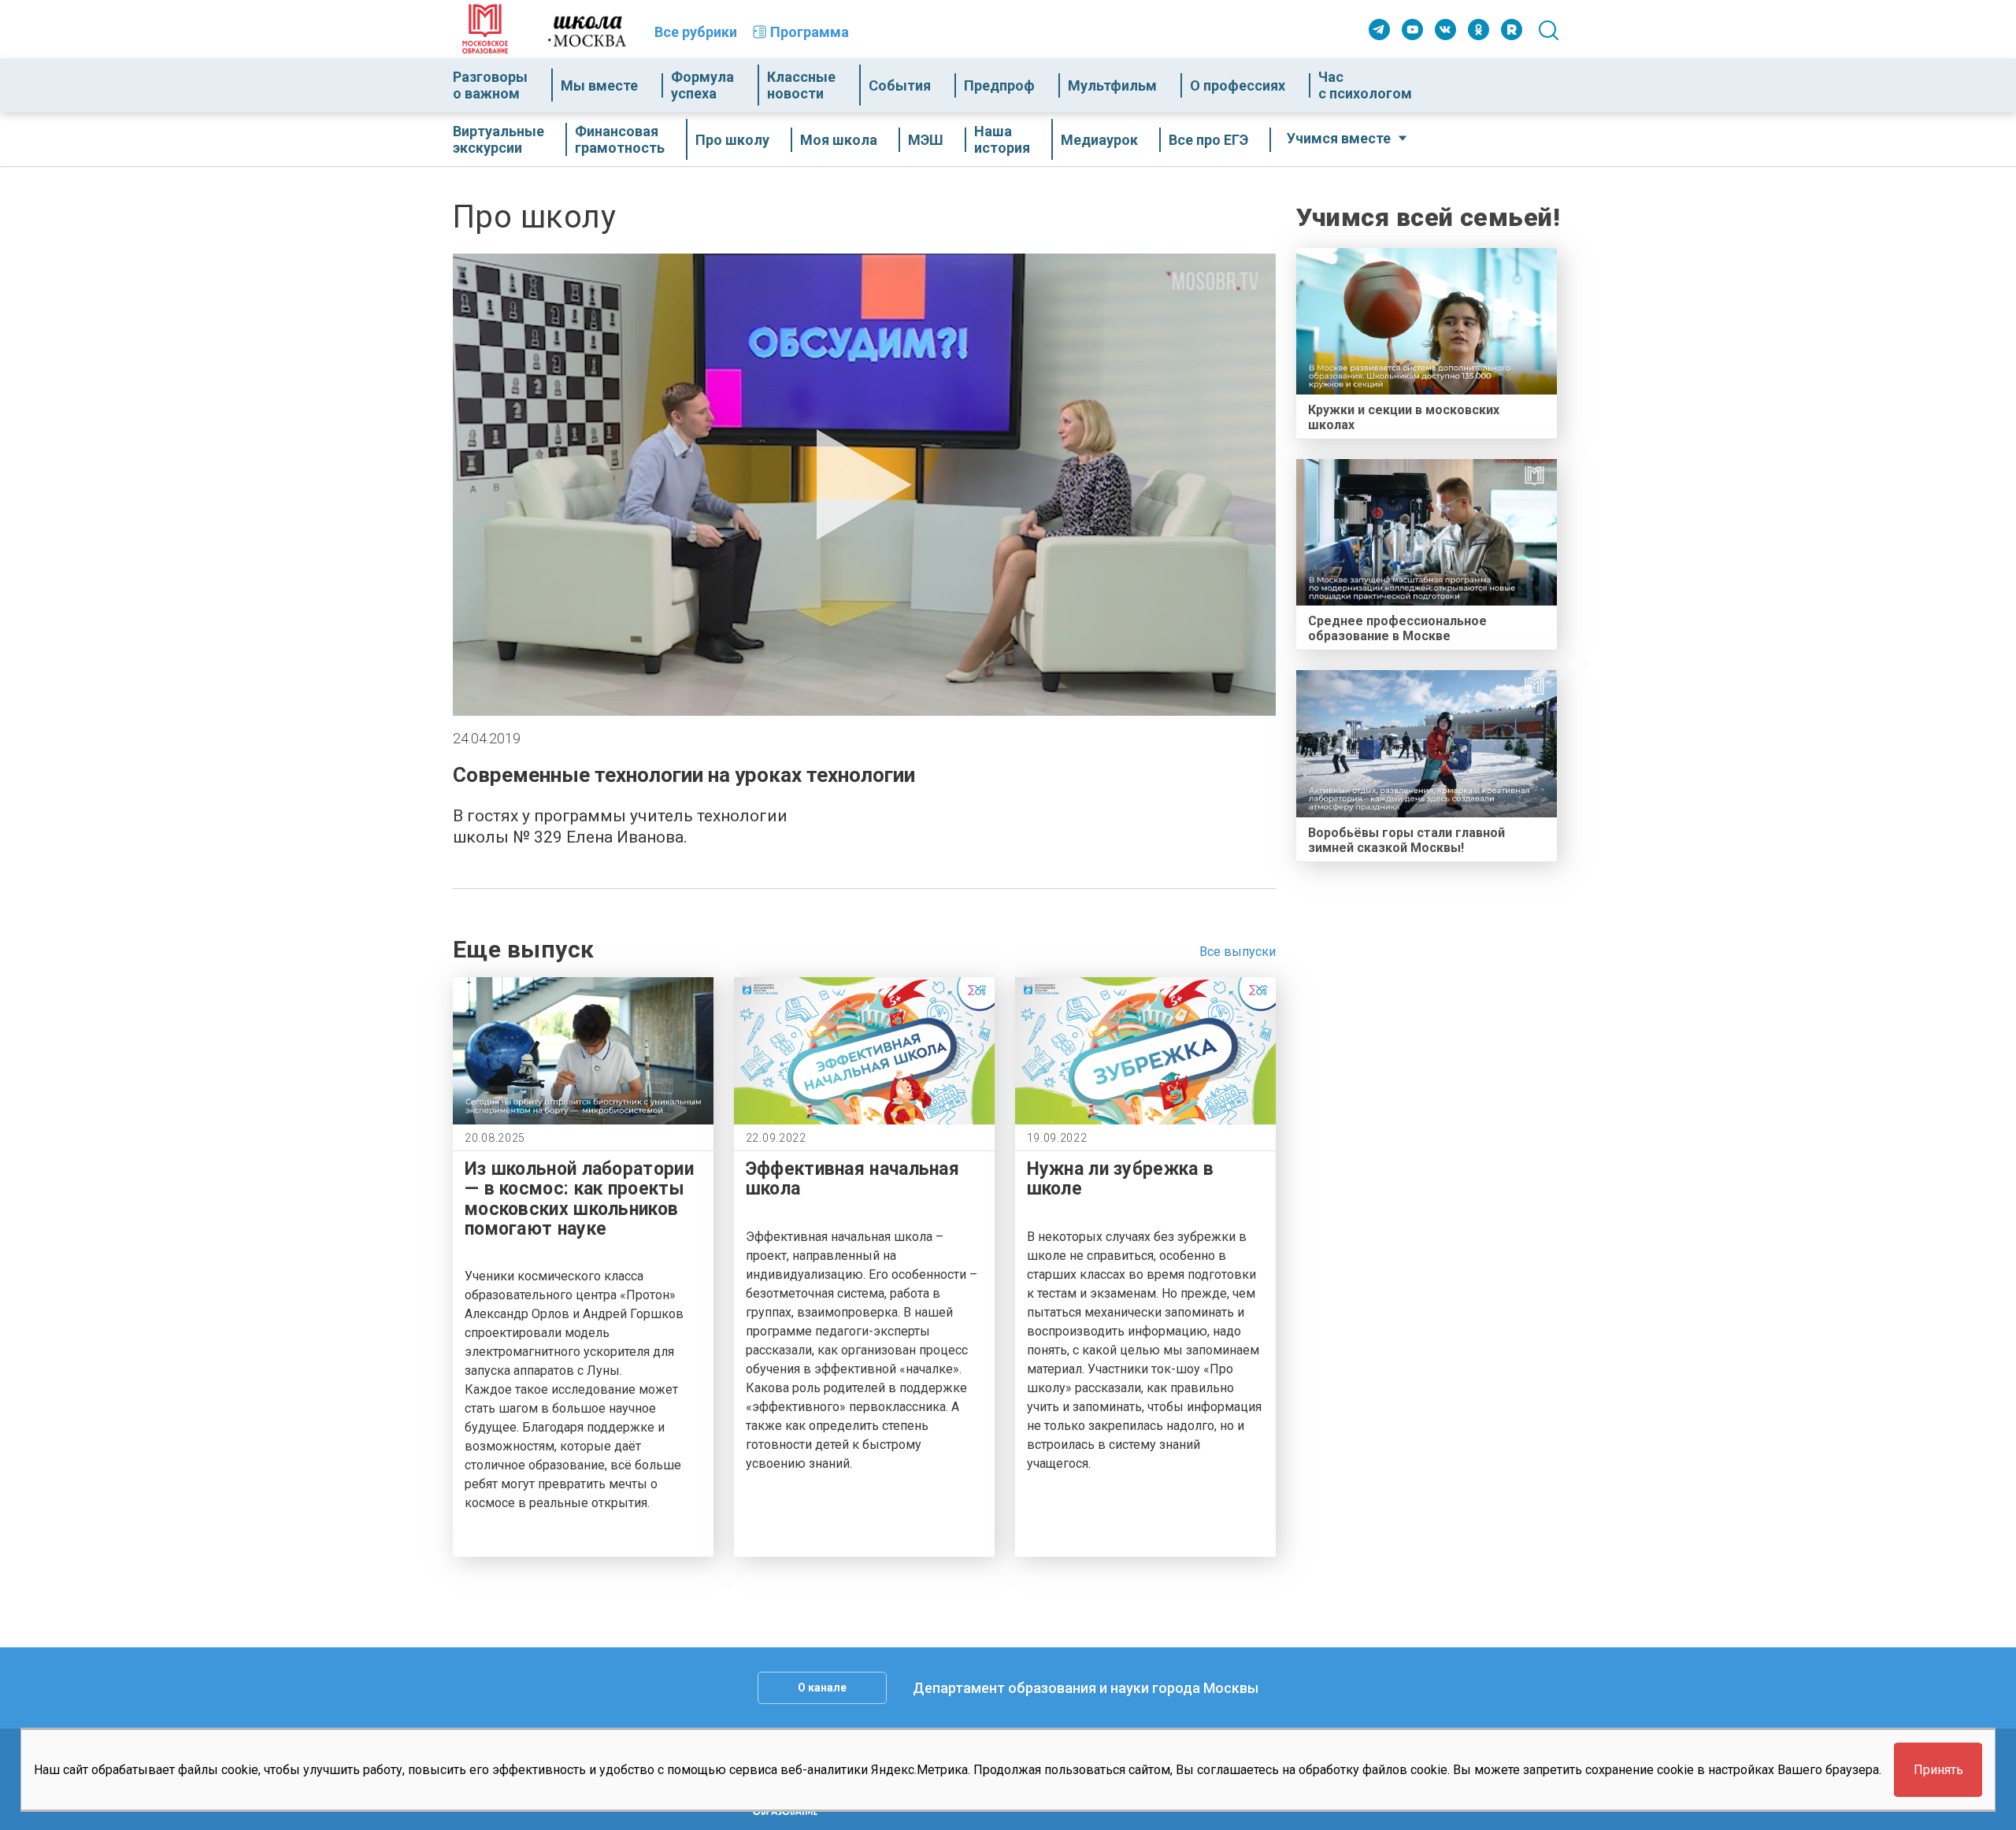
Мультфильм (1112, 85)
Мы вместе (599, 85)
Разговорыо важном (490, 85)
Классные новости (801, 85)
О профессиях (1238, 85)
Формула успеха (702, 85)
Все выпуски (1238, 952)
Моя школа (839, 140)
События (900, 85)
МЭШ (926, 140)
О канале (822, 1687)
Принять (1938, 1770)
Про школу (732, 140)
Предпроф (999, 85)
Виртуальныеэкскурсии (498, 139)
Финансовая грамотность (620, 139)
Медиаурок (1099, 140)
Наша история (1002, 139)
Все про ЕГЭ (1208, 140)
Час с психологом (1365, 85)
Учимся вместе (1339, 138)
